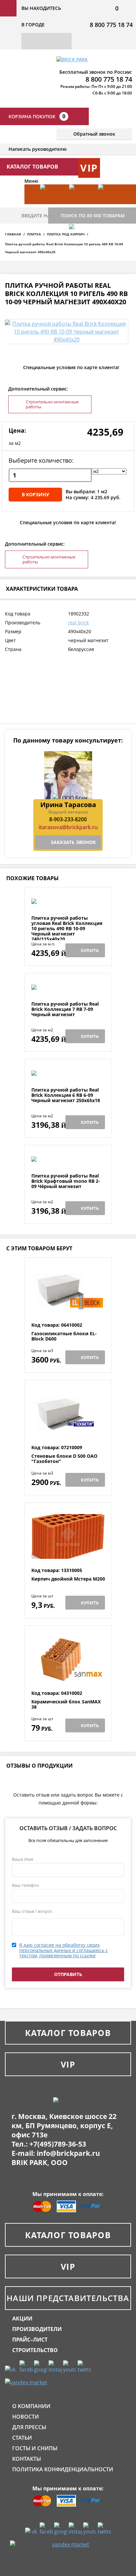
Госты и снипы (35, 2448)
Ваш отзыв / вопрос (32, 1911)
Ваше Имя (22, 1859)
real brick (78, 623)
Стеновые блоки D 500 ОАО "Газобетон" (64, 1459)
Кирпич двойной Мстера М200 (68, 1579)
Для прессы (29, 2427)
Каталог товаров (68, 2033)
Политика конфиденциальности (63, 2469)
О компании (31, 2406)
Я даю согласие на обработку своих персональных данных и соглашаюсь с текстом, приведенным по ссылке (64, 1950)
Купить (90, 950)
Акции (22, 2318)
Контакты (27, 2459)
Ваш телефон (25, 1885)
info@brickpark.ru (68, 2153)
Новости (26, 2417)
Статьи (22, 2438)
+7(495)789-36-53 (58, 2144)
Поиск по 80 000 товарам (93, 216)
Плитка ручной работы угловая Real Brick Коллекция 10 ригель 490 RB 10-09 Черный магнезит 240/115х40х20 (67, 929)
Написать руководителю (38, 149)
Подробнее (68, 899)
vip (89, 168)
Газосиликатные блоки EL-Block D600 (64, 1336)
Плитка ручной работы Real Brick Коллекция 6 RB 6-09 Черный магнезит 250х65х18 (66, 1095)
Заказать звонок (73, 842)
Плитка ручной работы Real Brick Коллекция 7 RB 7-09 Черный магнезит (65, 1009)
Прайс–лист (30, 2340)
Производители (37, 2329)
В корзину (35, 494)
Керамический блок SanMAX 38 (66, 1705)
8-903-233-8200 (68, 819)
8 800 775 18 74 (111, 25)
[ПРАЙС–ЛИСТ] (109, 204)
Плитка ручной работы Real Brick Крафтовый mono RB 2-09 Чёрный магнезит (66, 1181)
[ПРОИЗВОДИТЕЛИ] (80, 204)
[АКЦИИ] (51, 204)
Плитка (34, 234)
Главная (13, 234)
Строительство (35, 2350)
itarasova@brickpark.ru (68, 827)
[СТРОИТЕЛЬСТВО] (80, 244)
